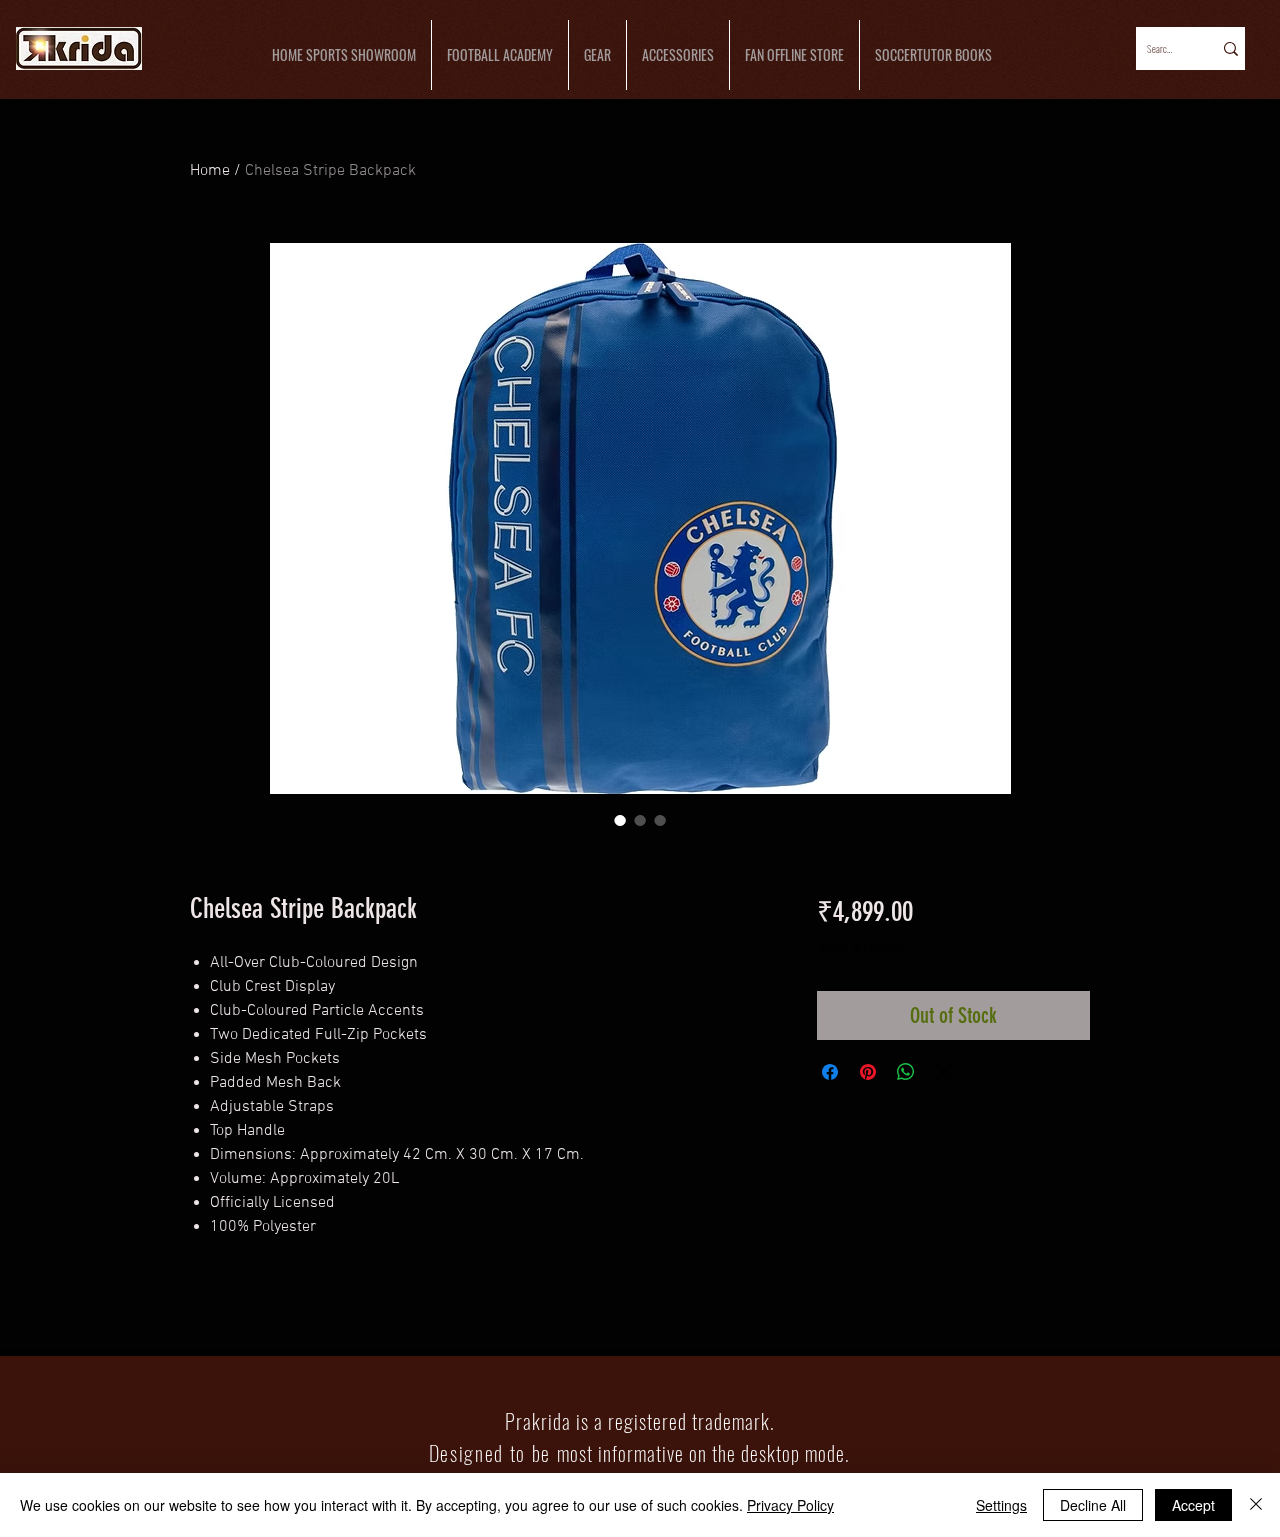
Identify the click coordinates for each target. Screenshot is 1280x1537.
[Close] (1256, 1505)
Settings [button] (1001, 1505)
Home (210, 171)
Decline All (1093, 1505)
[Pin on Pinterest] (868, 1072)
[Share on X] (944, 1072)
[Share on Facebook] (830, 1072)
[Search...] (1229, 48)
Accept (1193, 1505)
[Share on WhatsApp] (906, 1072)
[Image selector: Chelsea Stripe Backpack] (620, 820)
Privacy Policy (790, 1505)
